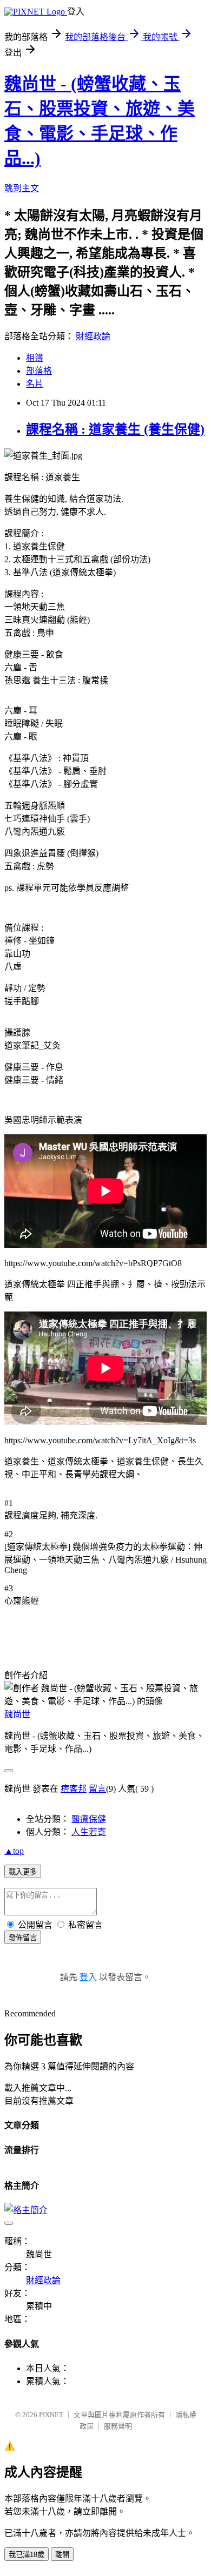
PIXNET (51, 2415)
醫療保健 (89, 1819)
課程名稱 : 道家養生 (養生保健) (115, 429)
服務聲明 (118, 2426)
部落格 (39, 371)
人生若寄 (89, 1832)
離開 (62, 2555)
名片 (35, 384)
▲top (14, 1851)
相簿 (35, 358)
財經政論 (93, 336)
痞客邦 (74, 1789)
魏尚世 (17, 1714)
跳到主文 (22, 188)
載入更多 (23, 1872)
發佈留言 (23, 1938)
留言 (97, 1789)
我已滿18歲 (27, 2555)
